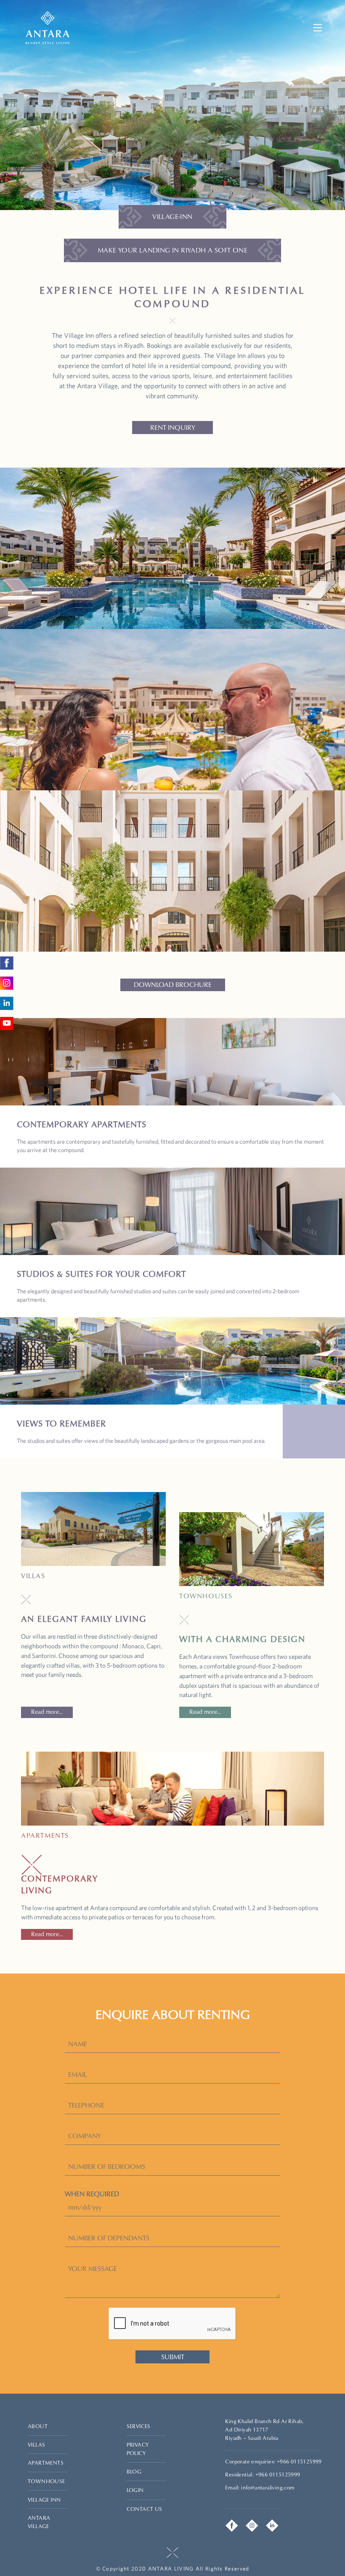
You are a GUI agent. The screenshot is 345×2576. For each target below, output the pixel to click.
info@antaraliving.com (268, 2488)
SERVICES (139, 2426)
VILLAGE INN (44, 2500)
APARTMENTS (46, 2463)
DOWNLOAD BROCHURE (173, 985)
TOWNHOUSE (46, 2481)
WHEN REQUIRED (92, 2194)
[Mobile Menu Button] (318, 28)
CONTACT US (145, 2509)
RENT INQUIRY (173, 428)
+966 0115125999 (299, 2462)
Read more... (47, 1712)
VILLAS (36, 2445)
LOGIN (135, 2490)
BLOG (134, 2472)
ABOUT (38, 2426)
